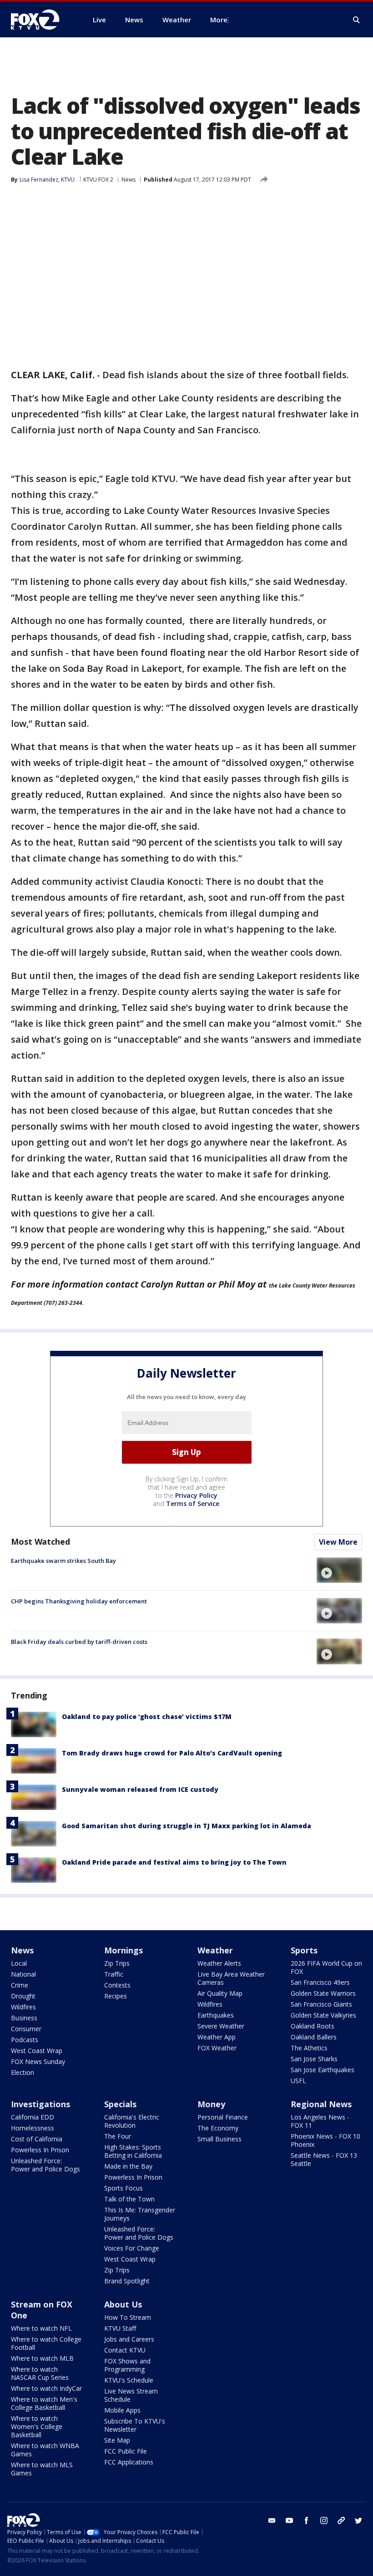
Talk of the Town (129, 2199)
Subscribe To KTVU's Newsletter (135, 2425)
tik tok (341, 2520)
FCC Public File (126, 2451)
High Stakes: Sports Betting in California (133, 2151)
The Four (118, 2136)
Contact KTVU (125, 2350)
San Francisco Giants (321, 2004)
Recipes (116, 1996)
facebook (307, 2520)
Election (23, 2072)
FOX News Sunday (38, 2061)
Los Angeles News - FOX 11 (320, 2121)
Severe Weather (221, 2026)
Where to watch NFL (41, 2328)
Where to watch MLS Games (42, 2469)
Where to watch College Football (46, 2343)
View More (338, 1542)
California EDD (33, 2117)
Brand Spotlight (127, 2281)
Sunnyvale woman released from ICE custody (140, 1789)
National (23, 1974)
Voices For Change (132, 2248)
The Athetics (309, 2048)
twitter (358, 2520)
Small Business (219, 2139)
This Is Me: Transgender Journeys (140, 2214)
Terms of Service (193, 1504)
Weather (215, 1950)
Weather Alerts (219, 1963)
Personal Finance (223, 2117)
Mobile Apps (122, 2410)
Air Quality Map (220, 1993)
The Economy (218, 2128)
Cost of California (37, 2139)
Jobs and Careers (129, 2339)
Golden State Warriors (323, 1993)
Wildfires (23, 2007)
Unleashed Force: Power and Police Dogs (45, 2165)
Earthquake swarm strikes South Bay (63, 1561)
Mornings (123, 1950)
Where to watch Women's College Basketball (37, 2426)
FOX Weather (217, 2048)
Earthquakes (216, 2015)
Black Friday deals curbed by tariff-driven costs (79, 1642)
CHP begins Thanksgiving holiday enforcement (79, 1601)
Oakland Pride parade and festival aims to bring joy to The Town (174, 1862)
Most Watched (40, 1542)
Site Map (117, 2440)
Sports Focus (123, 2188)
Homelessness (33, 2128)
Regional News (321, 2104)
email (272, 2520)
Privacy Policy (196, 1495)
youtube (289, 2520)
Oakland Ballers (314, 2037)
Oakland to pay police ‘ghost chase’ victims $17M (147, 1716)
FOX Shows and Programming (127, 2365)
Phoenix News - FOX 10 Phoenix (325, 2140)
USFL (298, 2081)
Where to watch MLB (42, 2358)
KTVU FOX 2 (98, 180)
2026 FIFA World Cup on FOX (326, 1967)
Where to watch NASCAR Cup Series (40, 2373)
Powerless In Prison (40, 2150)
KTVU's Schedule (129, 2380)
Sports (304, 1950)
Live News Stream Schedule (131, 2395)
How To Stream (128, 2317)
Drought (23, 1996)
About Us (123, 2304)
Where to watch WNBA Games (45, 2450)
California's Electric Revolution (132, 2121)
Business (24, 2018)
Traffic (114, 1974)
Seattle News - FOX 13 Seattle (324, 2159)
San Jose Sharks (314, 2059)
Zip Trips (117, 1963)
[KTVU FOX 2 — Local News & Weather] (41, 20)
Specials (120, 2104)
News (129, 180)
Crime (20, 1985)
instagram (324, 2520)
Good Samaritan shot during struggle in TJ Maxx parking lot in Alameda (186, 1826)
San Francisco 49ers (320, 1982)
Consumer (26, 2029)
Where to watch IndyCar (46, 2388)
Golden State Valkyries (323, 2015)
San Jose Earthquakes (323, 2070)
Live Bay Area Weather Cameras (231, 1978)
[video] (339, 1570)
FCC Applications (129, 2462)
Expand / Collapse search (357, 20)
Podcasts (25, 2040)
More (219, 20)
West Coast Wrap (37, 2051)
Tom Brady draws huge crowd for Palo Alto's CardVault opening (172, 1753)
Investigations (40, 2104)
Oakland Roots (313, 2026)
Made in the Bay (128, 2166)
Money (211, 2104)
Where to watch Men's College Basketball (44, 2403)
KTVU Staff (120, 2328)
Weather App (217, 2037)
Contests (117, 1985)
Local (19, 1963)
